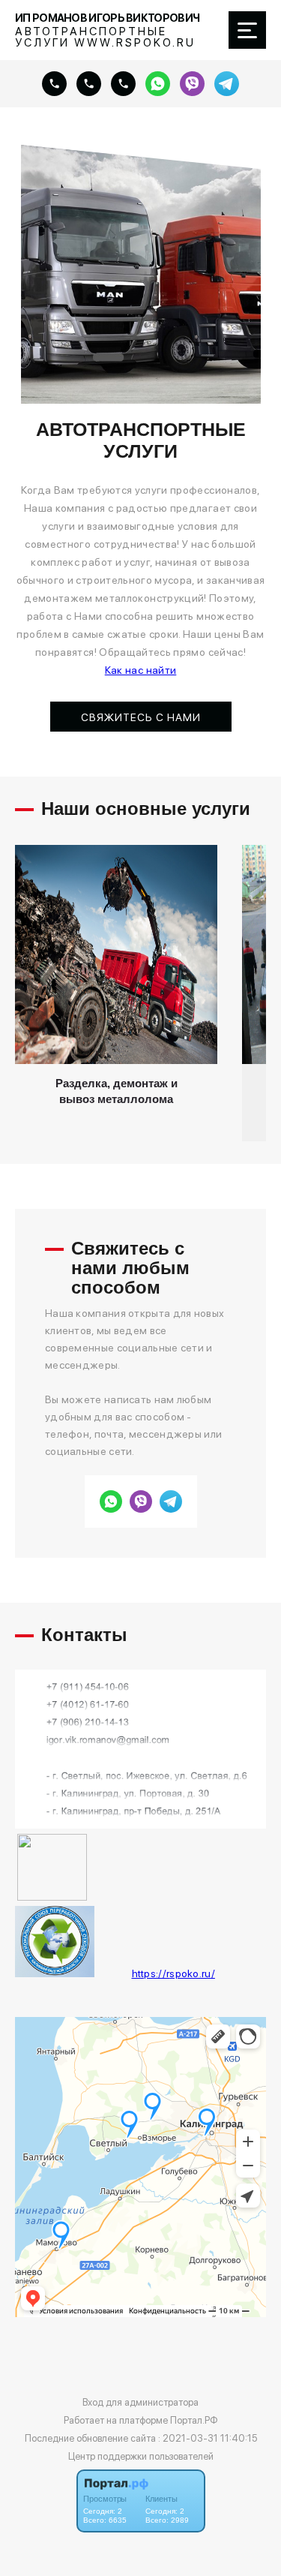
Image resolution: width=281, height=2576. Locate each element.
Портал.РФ (194, 2420)
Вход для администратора (140, 2402)
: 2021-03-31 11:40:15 (208, 2438)
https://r (151, 1973)
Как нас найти (141, 670)
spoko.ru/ (192, 1973)
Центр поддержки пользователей (141, 2456)
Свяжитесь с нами (141, 717)
